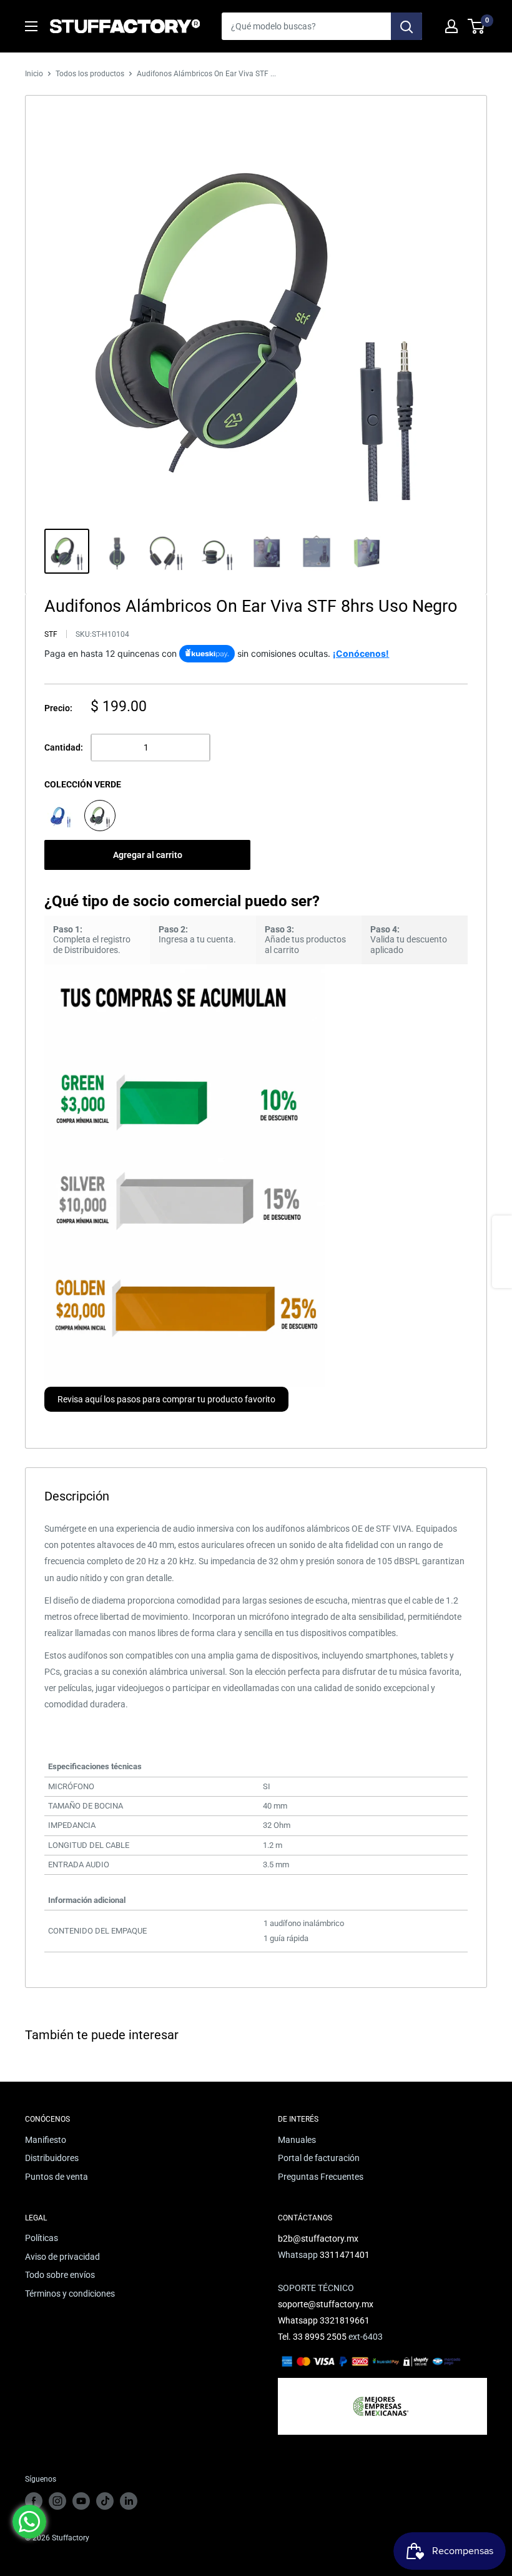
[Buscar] (406, 26)
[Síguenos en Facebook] (34, 2501)
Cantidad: (64, 747)
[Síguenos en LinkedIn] (129, 2501)
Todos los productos (90, 74)
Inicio (34, 74)
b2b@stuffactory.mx (318, 2239)
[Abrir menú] (31, 26)
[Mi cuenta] (451, 26)
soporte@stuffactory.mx (326, 2304)
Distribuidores (52, 2158)
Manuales (297, 2140)
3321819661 (345, 2320)
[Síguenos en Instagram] (57, 2501)
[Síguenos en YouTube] (81, 2501)
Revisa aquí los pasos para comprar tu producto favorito (166, 1399)
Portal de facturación (319, 2158)
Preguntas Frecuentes (321, 2177)
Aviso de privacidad (62, 2257)
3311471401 (345, 2255)
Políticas (42, 2238)
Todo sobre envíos (60, 2275)
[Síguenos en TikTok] (105, 2501)
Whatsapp (299, 2320)
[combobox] (306, 26)
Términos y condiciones (70, 2294)
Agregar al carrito (148, 855)
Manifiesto (46, 2140)
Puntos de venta (57, 2177)
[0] (477, 26)
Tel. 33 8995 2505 (312, 2337)
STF (51, 634)
